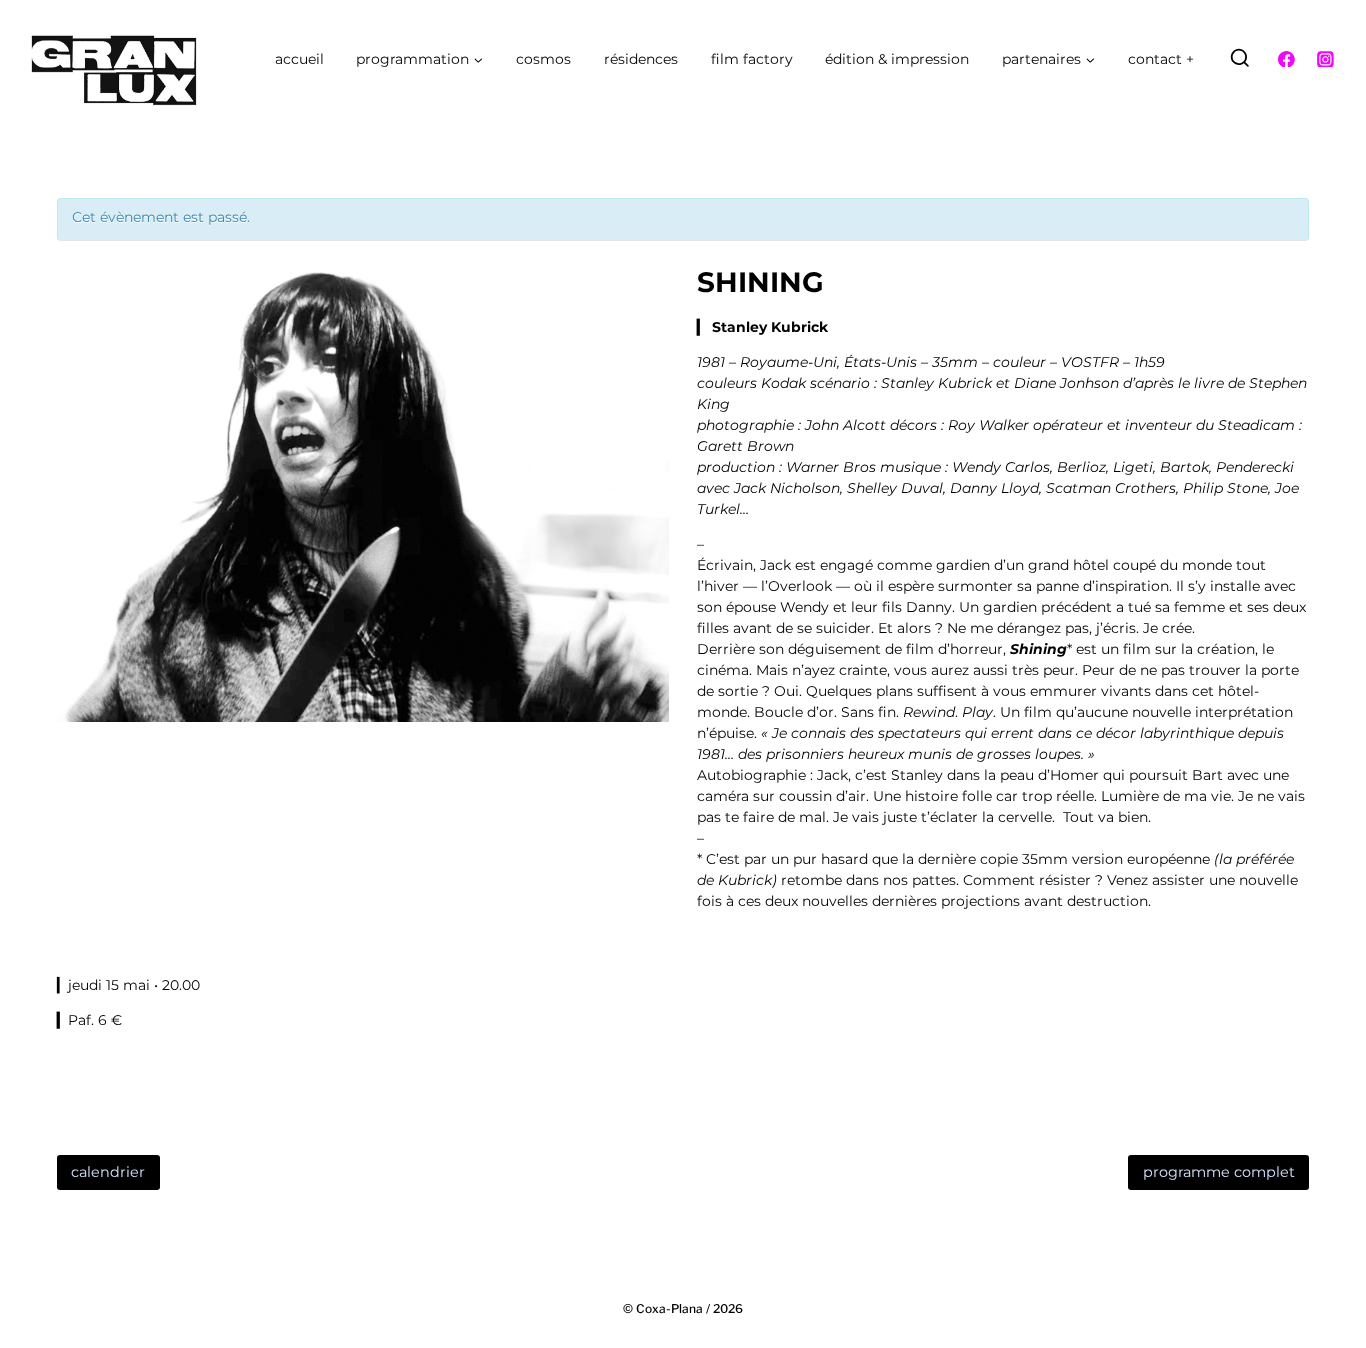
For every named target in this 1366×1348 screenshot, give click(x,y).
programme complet (1219, 1172)
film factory (752, 59)
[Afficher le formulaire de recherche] (1240, 59)
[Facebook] (1287, 59)
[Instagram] (1325, 59)
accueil (299, 59)
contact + (1161, 59)
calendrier (108, 1172)
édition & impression (897, 59)
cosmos (543, 59)
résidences (641, 59)
